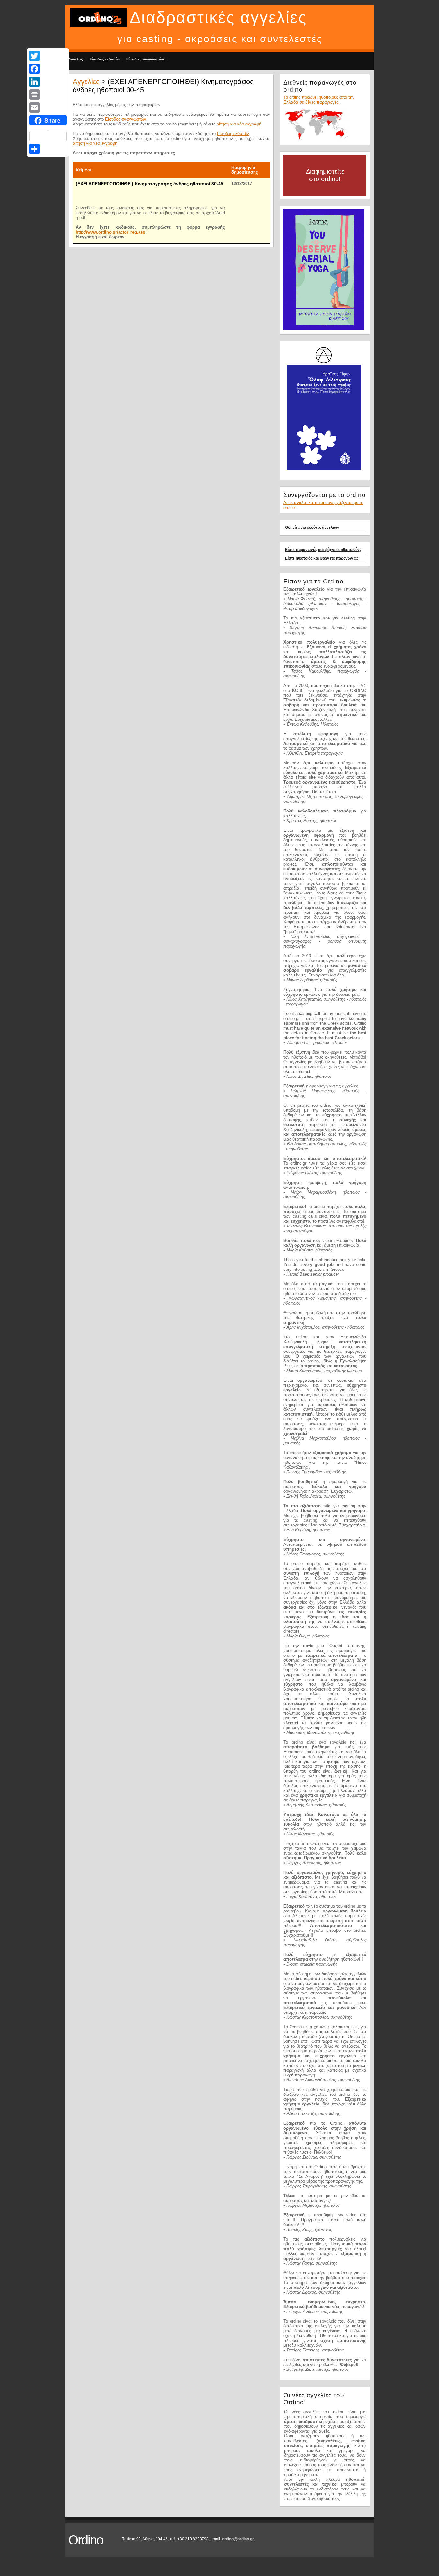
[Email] (48, 107)
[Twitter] (48, 56)
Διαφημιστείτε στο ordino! (325, 175)
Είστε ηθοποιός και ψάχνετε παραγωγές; (322, 558)
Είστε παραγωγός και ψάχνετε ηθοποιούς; (323, 550)
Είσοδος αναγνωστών (145, 59)
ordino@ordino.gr (238, 2539)
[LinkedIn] (48, 82)
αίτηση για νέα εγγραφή (239, 124)
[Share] (48, 149)
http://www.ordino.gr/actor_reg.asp (111, 232)
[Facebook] (48, 69)
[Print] (48, 95)
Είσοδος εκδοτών (105, 59)
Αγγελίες (76, 59)
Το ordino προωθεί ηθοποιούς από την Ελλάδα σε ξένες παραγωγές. (319, 100)
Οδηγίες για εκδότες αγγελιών (312, 527)
